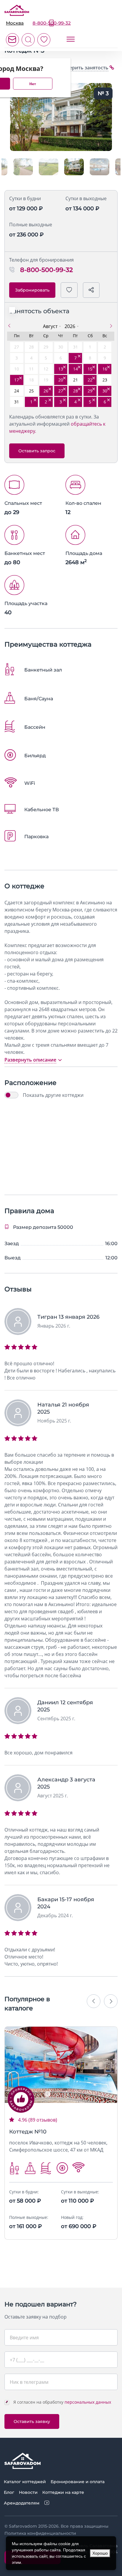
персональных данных (88, 2402)
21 (76, 380)
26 (46, 391)
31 (17, 402)
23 (105, 380)
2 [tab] (57, 2094)
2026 (70, 326)
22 (90, 380)
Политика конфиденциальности (40, 2533)
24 (17, 391)
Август (50, 326)
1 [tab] (48, 2094)
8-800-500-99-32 (52, 23)
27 (61, 391)
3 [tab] (65, 2094)
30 (105, 391)
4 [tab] (74, 2094)
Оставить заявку (32, 2421)
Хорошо (100, 2553)
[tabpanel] (61, 2065)
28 (76, 391)
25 (31, 391)
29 (90, 391)
